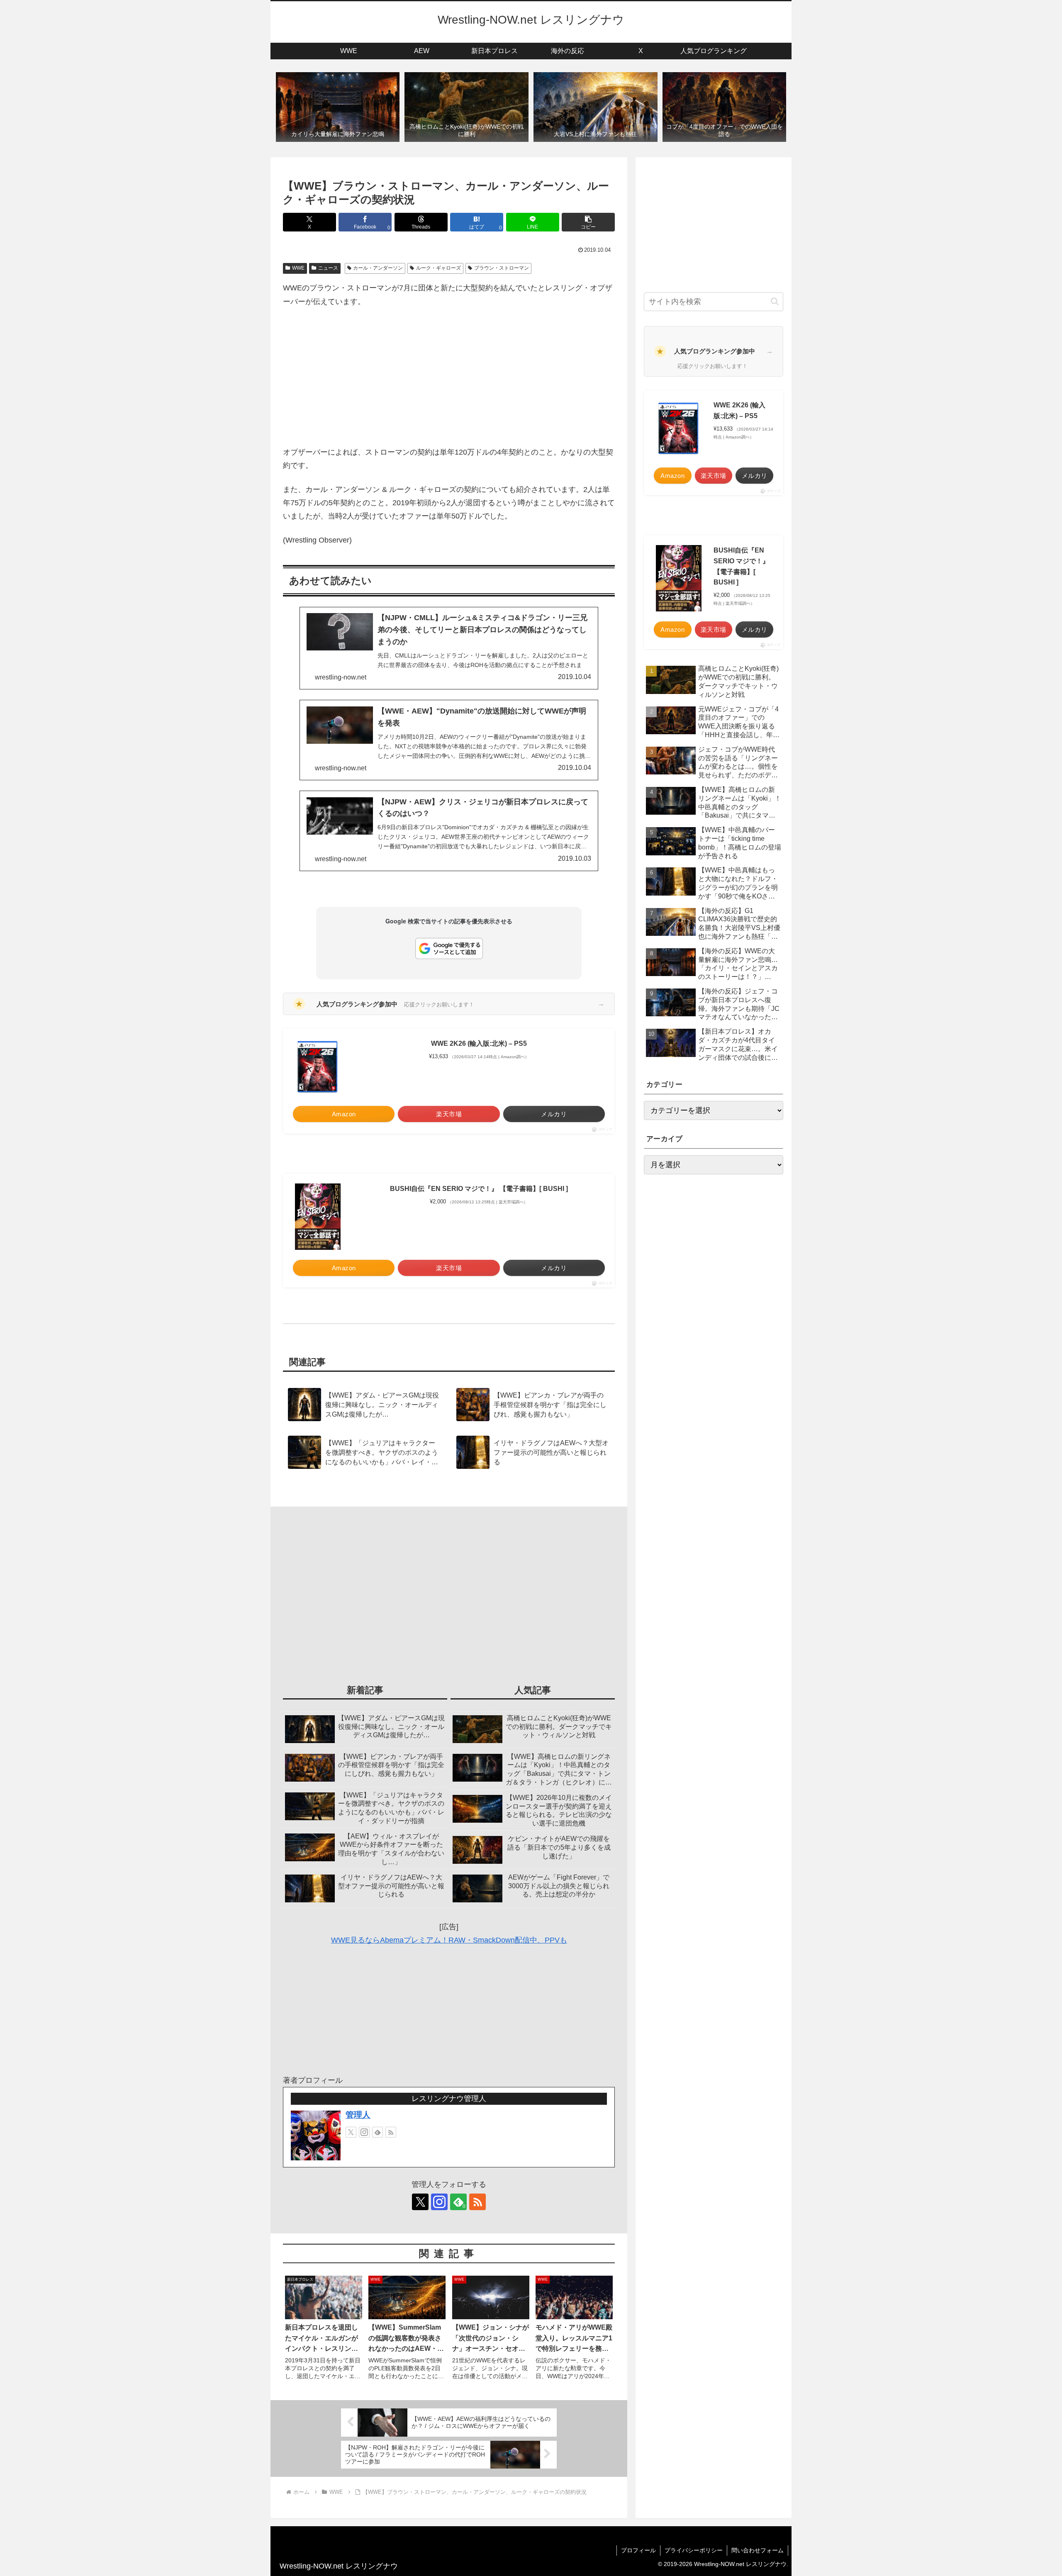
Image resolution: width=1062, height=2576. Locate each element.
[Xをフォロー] (351, 2132)
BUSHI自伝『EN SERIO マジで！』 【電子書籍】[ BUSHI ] (479, 1189)
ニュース (328, 268)
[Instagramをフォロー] (364, 2132)
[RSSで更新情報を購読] (391, 2132)
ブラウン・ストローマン (502, 268)
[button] (588, 222)
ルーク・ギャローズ (438, 268)
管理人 (358, 2115)
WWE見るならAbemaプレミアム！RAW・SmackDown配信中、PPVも (449, 1940)
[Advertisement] (449, 377)
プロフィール (638, 2550)
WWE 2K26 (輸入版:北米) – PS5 (479, 1043)
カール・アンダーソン (378, 268)
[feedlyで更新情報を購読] (378, 2132)
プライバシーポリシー (694, 2550)
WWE (298, 268)
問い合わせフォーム (758, 2550)
